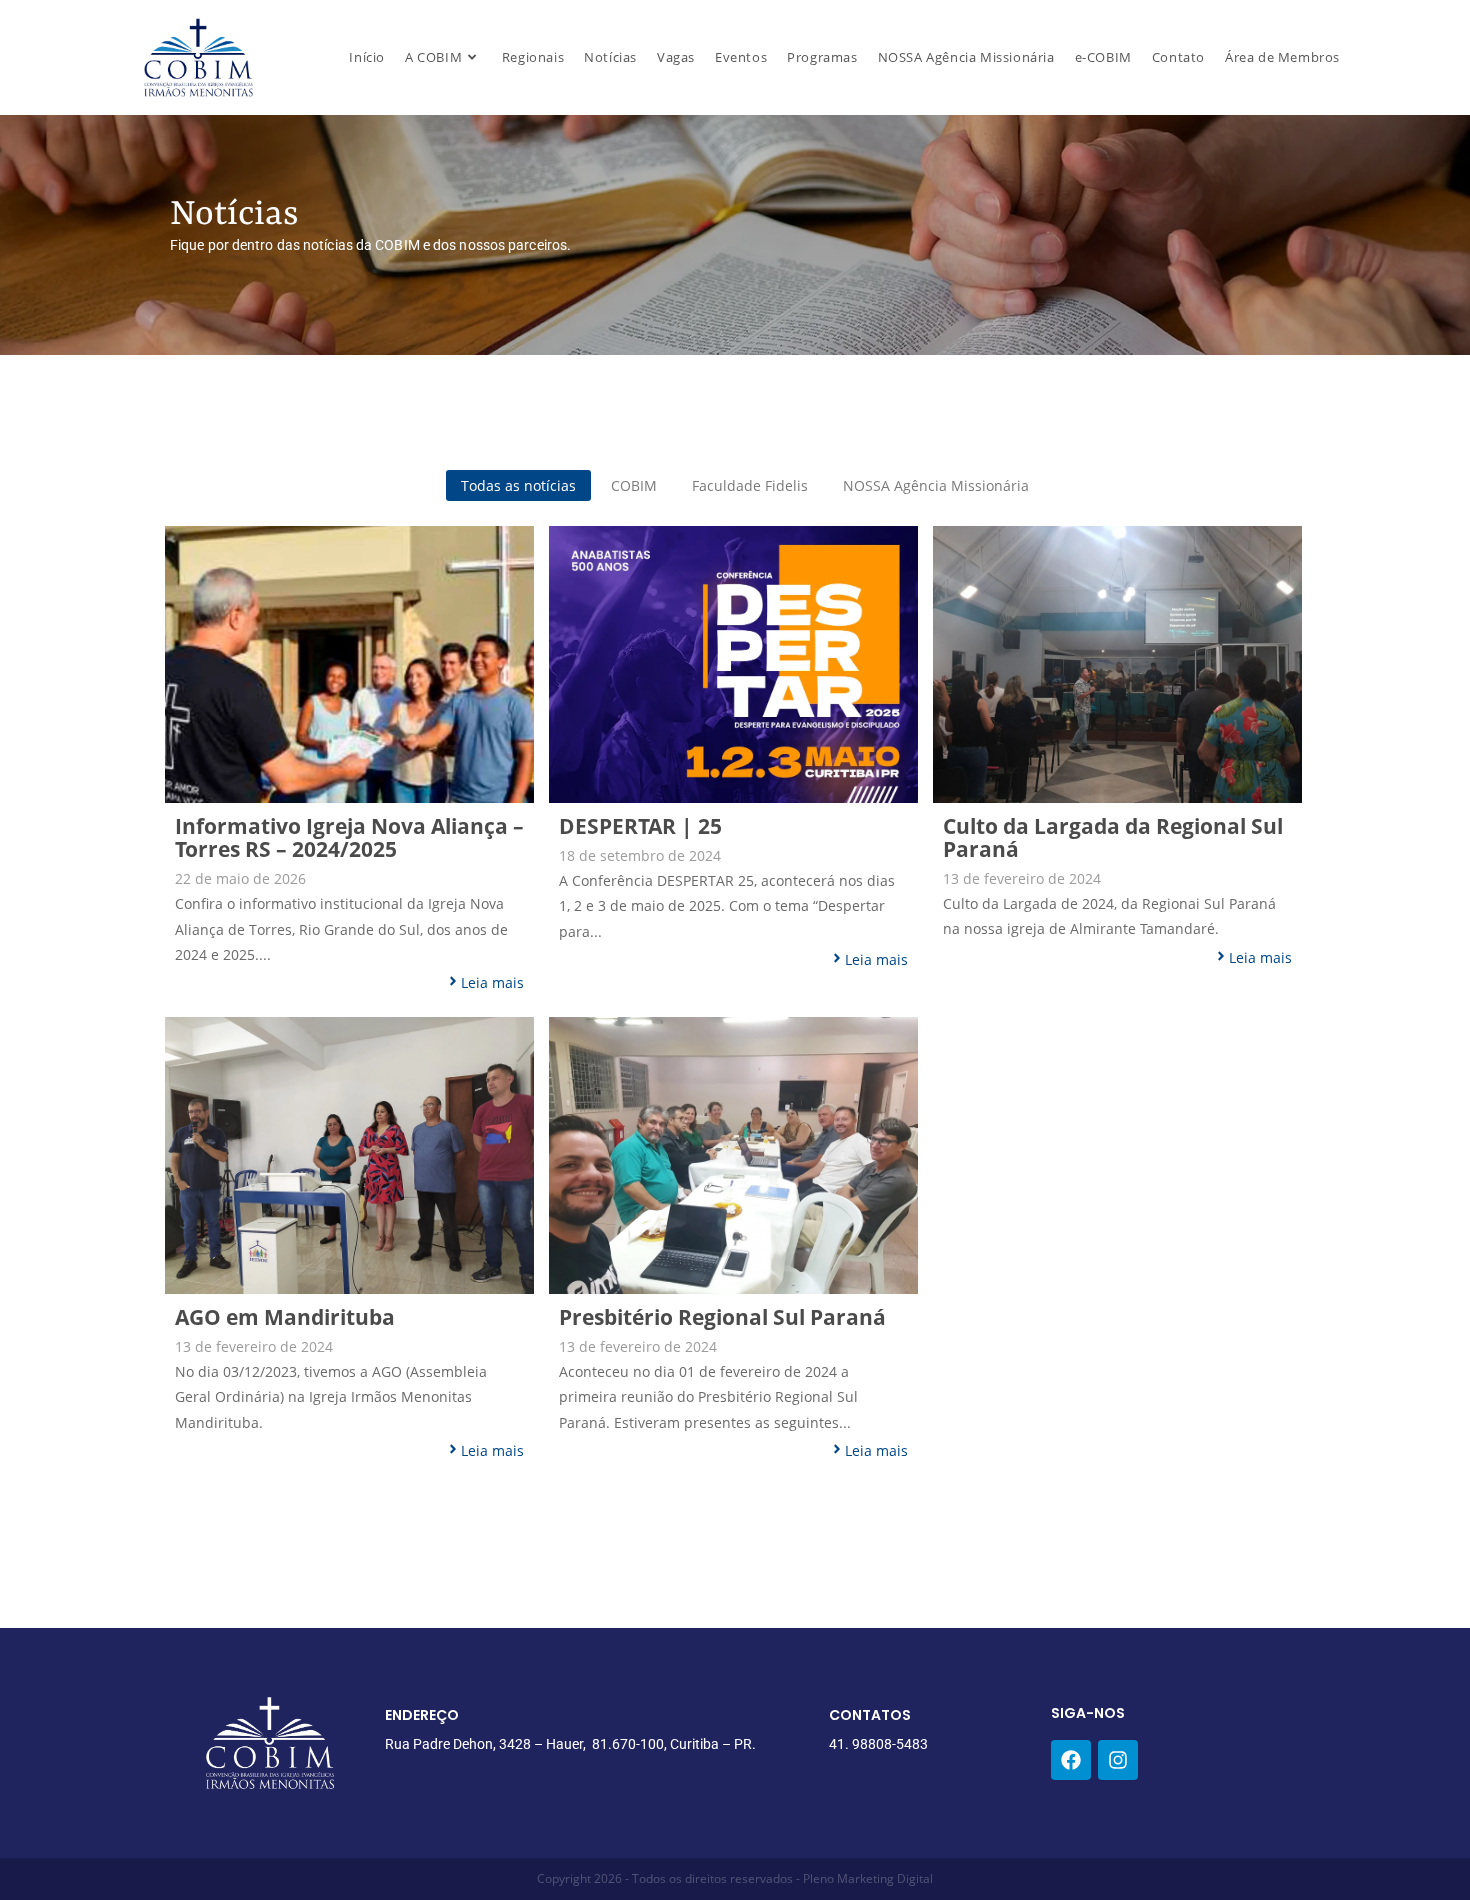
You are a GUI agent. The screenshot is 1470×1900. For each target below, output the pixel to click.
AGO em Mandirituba (285, 1317)
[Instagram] (1118, 1760)
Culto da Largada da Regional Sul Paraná (1113, 838)
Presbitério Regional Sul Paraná (722, 1317)
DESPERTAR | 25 (640, 826)
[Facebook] (1071, 1760)
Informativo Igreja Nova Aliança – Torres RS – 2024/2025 (349, 838)
